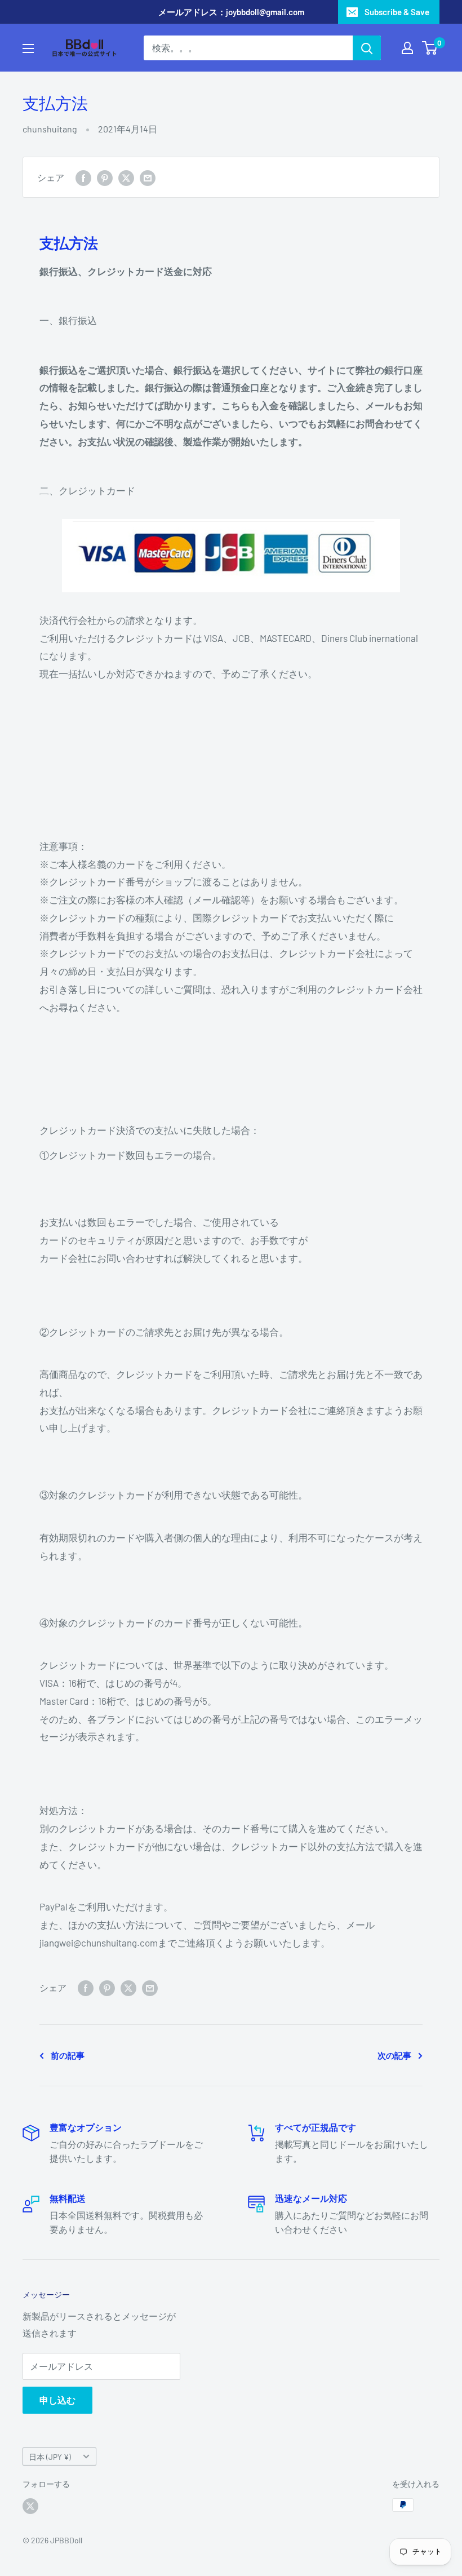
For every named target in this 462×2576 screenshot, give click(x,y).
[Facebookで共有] (83, 177)
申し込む (57, 2400)
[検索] (367, 48)
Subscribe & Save (397, 12)
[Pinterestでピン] (105, 177)
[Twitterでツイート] (126, 177)
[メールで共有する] (148, 177)
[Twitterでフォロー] (30, 2506)
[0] (430, 48)
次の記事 (394, 2055)
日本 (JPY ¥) (50, 2457)
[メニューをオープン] (28, 48)
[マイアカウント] (407, 48)
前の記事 (68, 2055)
